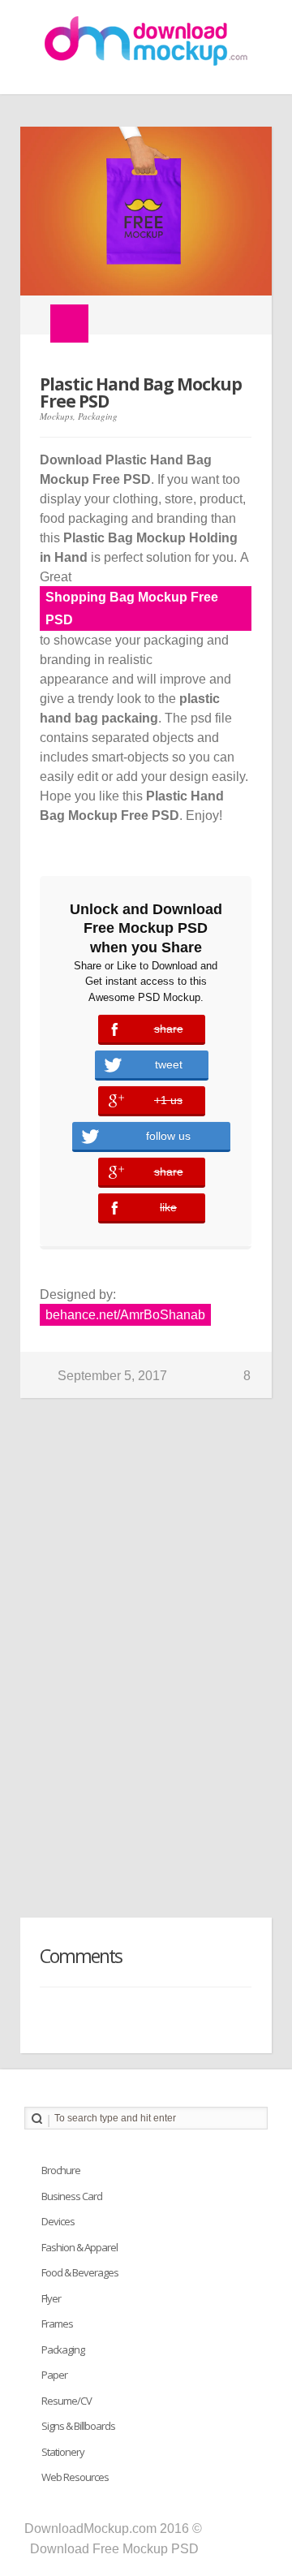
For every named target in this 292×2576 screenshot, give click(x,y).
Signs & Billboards (78, 2426)
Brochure (61, 2170)
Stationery (63, 2452)
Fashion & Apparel (79, 2247)
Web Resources (75, 2477)
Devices (58, 2221)
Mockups (56, 416)
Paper (54, 2375)
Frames (57, 2324)
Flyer (51, 2298)
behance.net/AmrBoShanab (125, 1315)
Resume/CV (67, 2401)
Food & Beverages (80, 2272)
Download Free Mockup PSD (114, 2549)
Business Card (72, 2196)
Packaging (98, 416)
